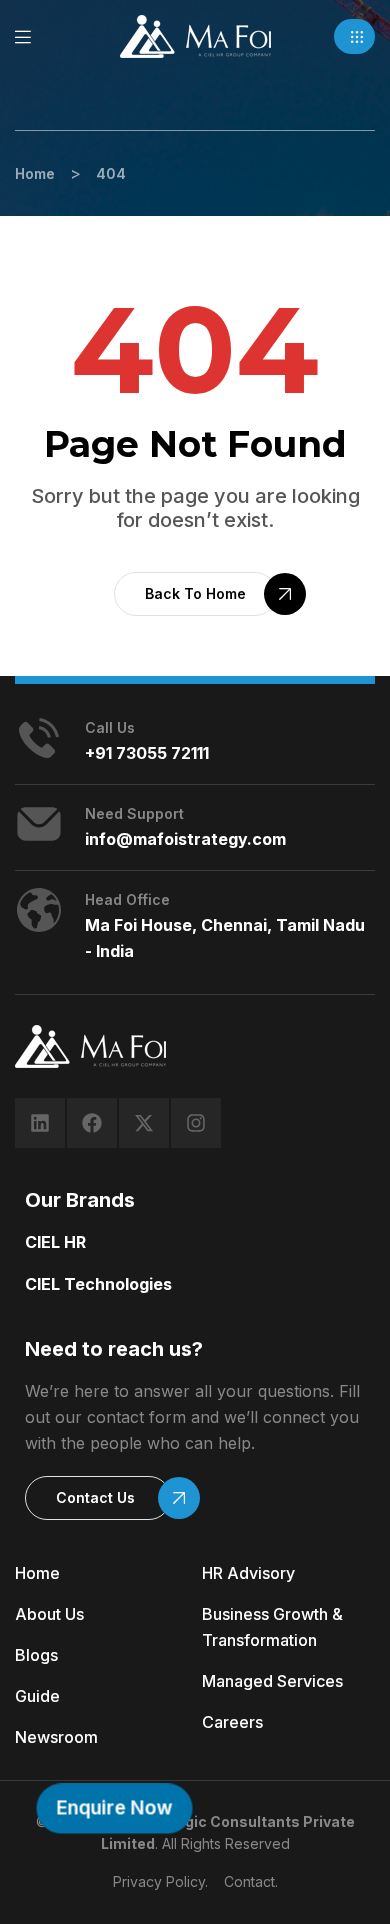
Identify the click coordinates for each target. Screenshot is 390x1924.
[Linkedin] (40, 1123)
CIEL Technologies (98, 1284)
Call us (110, 727)
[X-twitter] (144, 1123)
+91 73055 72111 (147, 753)
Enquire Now (114, 1808)
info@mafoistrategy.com (185, 839)
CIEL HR (55, 1242)
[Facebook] (92, 1123)
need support (134, 813)
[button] (354, 36)
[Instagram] (196, 1123)
